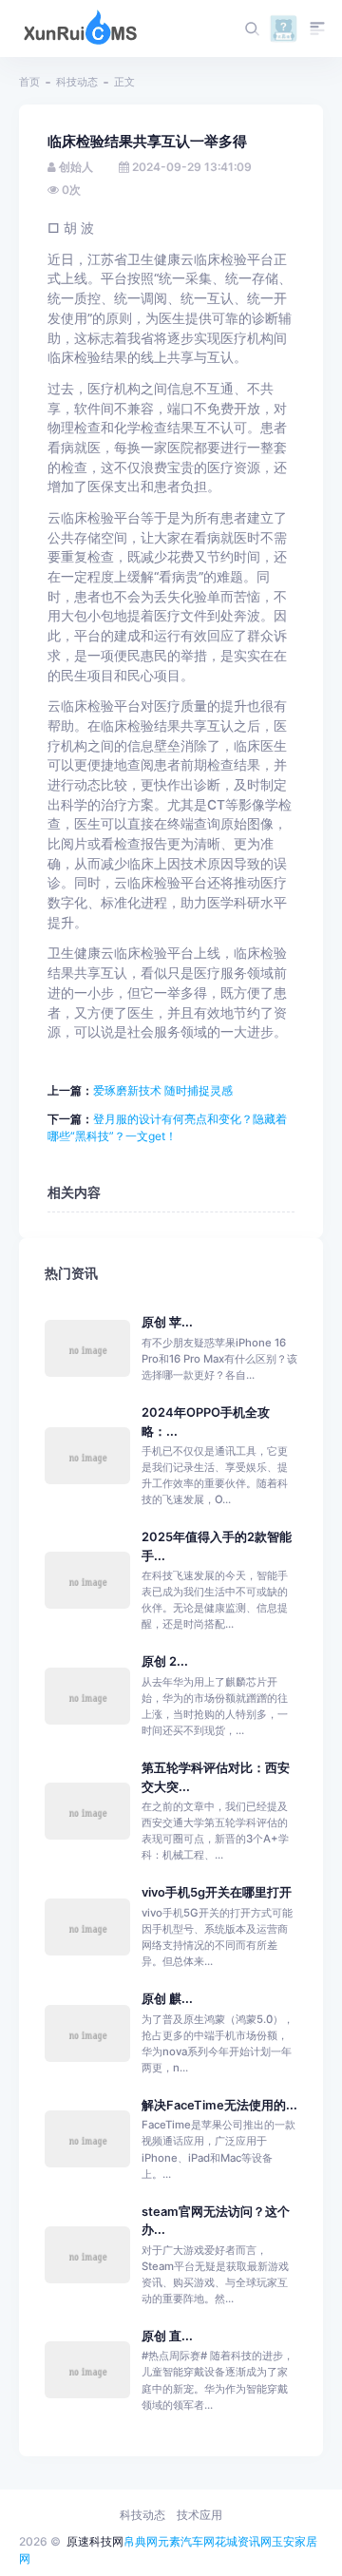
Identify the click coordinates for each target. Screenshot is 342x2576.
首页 (29, 82)
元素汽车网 (186, 2541)
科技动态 (77, 82)
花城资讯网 (243, 2541)
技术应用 (199, 2515)
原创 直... (167, 2336)
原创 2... (165, 1661)
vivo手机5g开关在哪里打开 (217, 1892)
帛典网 (141, 2541)
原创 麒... (167, 1999)
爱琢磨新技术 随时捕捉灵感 (163, 1090)
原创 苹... (167, 1322)
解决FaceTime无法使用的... (219, 2105)
